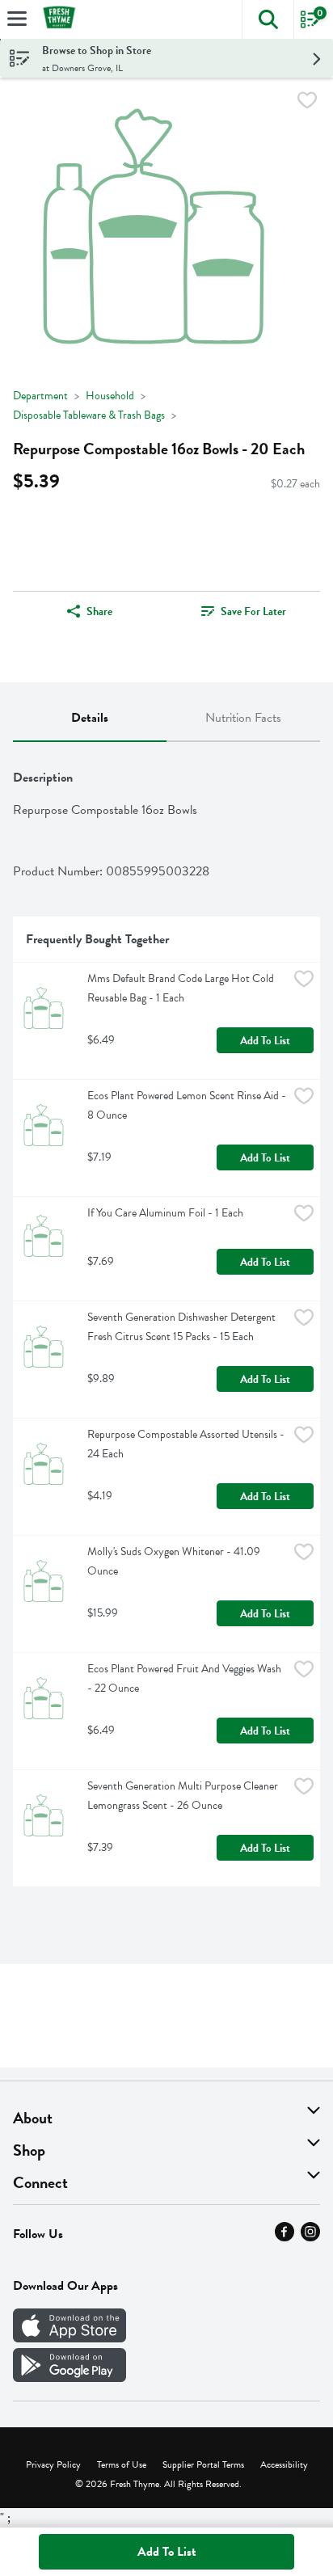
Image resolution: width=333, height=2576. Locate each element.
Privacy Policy (53, 2464)
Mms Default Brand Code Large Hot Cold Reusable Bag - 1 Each (182, 988)
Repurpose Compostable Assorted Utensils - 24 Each (187, 1444)
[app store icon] (70, 2338)
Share (99, 611)
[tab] (90, 719)
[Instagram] (310, 2237)
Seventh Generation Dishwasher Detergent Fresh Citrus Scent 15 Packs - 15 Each (183, 1327)
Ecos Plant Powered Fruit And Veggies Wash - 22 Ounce (185, 1678)
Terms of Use (122, 2464)
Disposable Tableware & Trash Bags (89, 415)
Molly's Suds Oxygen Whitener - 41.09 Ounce (175, 1561)
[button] (268, 19)
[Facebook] (285, 2237)
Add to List (265, 1041)
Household (110, 396)
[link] (243, 611)
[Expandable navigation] (17, 19)
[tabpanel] (166, 1321)
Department (40, 396)
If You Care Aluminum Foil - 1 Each (165, 1213)
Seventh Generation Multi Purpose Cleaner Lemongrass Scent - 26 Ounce (184, 1796)
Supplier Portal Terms (203, 2464)
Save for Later (253, 611)
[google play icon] (70, 2378)
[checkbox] (307, 103)
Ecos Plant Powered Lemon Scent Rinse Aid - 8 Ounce (188, 1105)
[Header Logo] (56, 20)
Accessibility (284, 2464)
